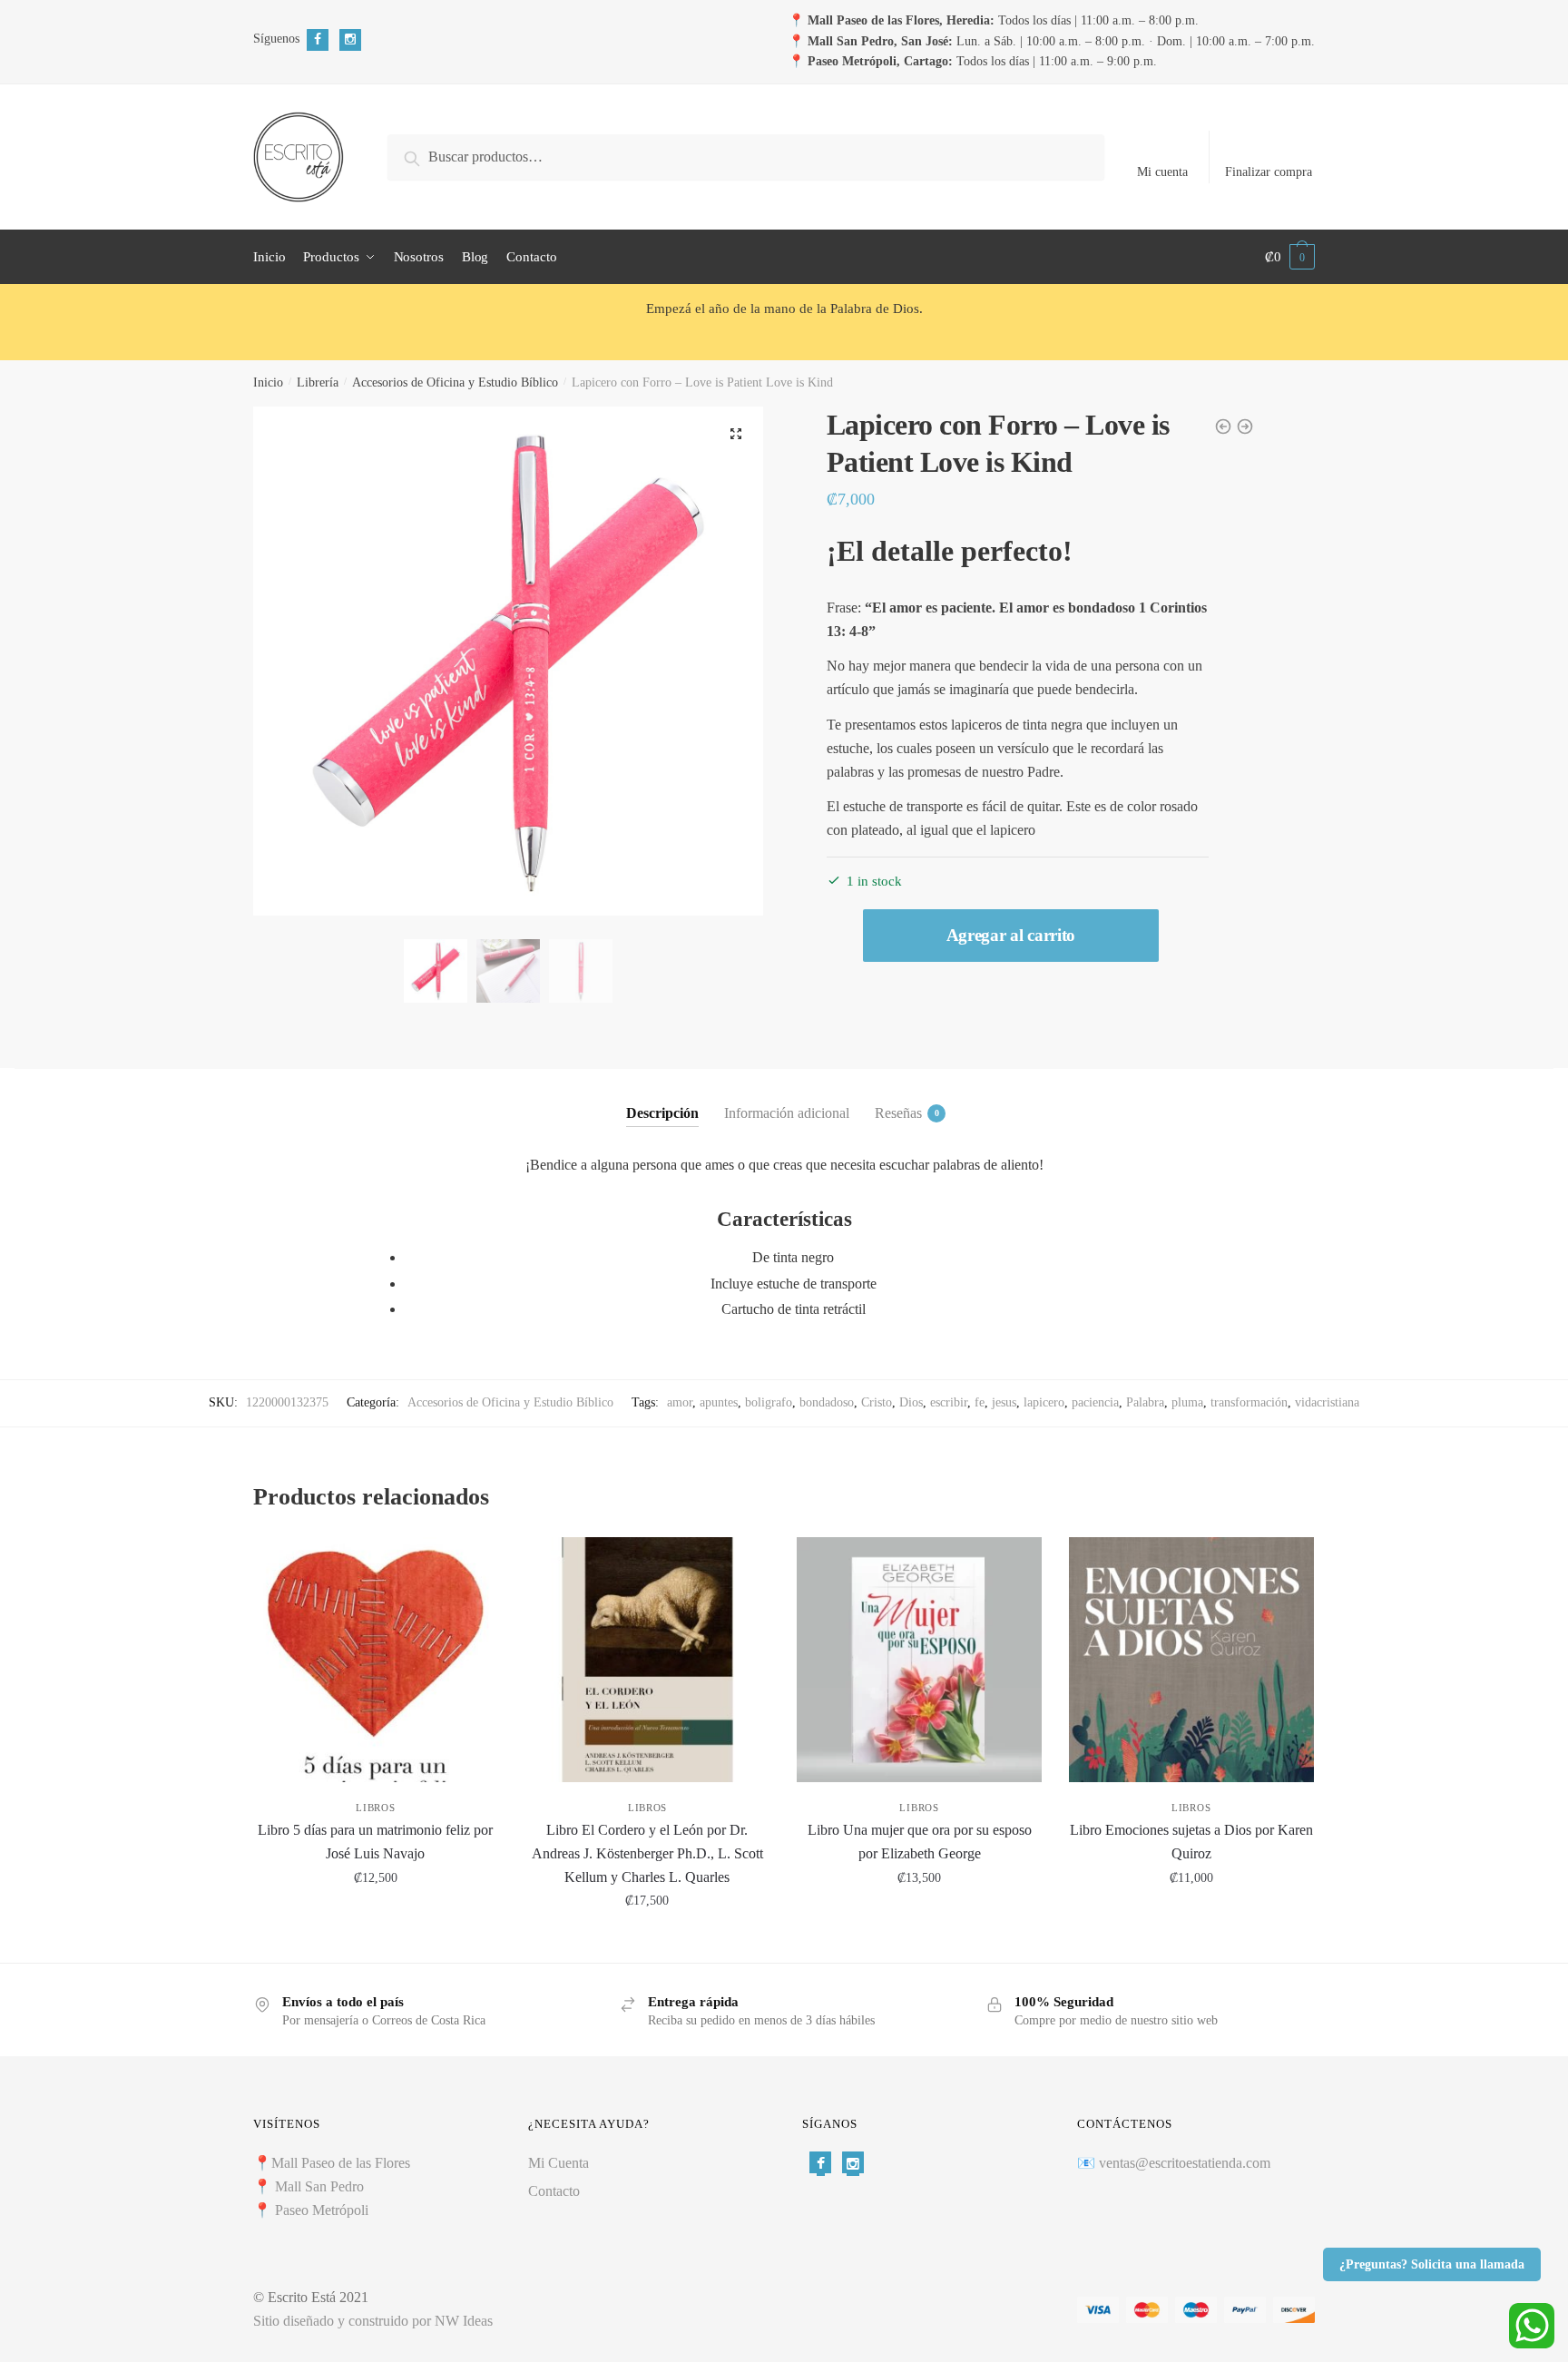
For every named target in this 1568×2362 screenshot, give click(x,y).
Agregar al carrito (1011, 935)
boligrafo (769, 1402)
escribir (949, 1402)
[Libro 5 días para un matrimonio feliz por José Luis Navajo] (376, 1660)
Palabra (1145, 1402)
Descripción (662, 1113)
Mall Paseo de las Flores (341, 2163)
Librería (318, 382)
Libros (375, 1808)
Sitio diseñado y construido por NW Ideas (373, 2321)
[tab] (662, 1098)
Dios (911, 1402)
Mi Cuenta (559, 2163)
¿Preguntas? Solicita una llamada (1432, 2264)
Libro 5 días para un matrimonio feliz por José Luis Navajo (375, 1842)
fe (980, 1402)
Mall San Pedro (321, 2186)
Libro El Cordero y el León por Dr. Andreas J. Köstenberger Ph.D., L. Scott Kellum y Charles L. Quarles (647, 1853)
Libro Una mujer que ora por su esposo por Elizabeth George (920, 1842)
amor (680, 1402)
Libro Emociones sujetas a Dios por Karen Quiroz (1191, 1842)
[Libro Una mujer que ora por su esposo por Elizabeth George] (919, 1660)
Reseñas (898, 1113)
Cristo (877, 1402)
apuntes (719, 1402)
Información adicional (787, 1113)
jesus (1004, 1402)
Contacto (554, 2191)
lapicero (1044, 1402)
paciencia (1095, 1402)
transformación (1249, 1402)
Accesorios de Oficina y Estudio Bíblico (455, 382)
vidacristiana (1327, 1402)
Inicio (268, 382)
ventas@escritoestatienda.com (1185, 2163)
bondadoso (827, 1402)
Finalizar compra (1269, 172)
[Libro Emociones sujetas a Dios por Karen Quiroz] (1191, 1660)
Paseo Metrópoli (322, 2210)
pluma (1187, 1402)
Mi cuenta (1162, 172)
